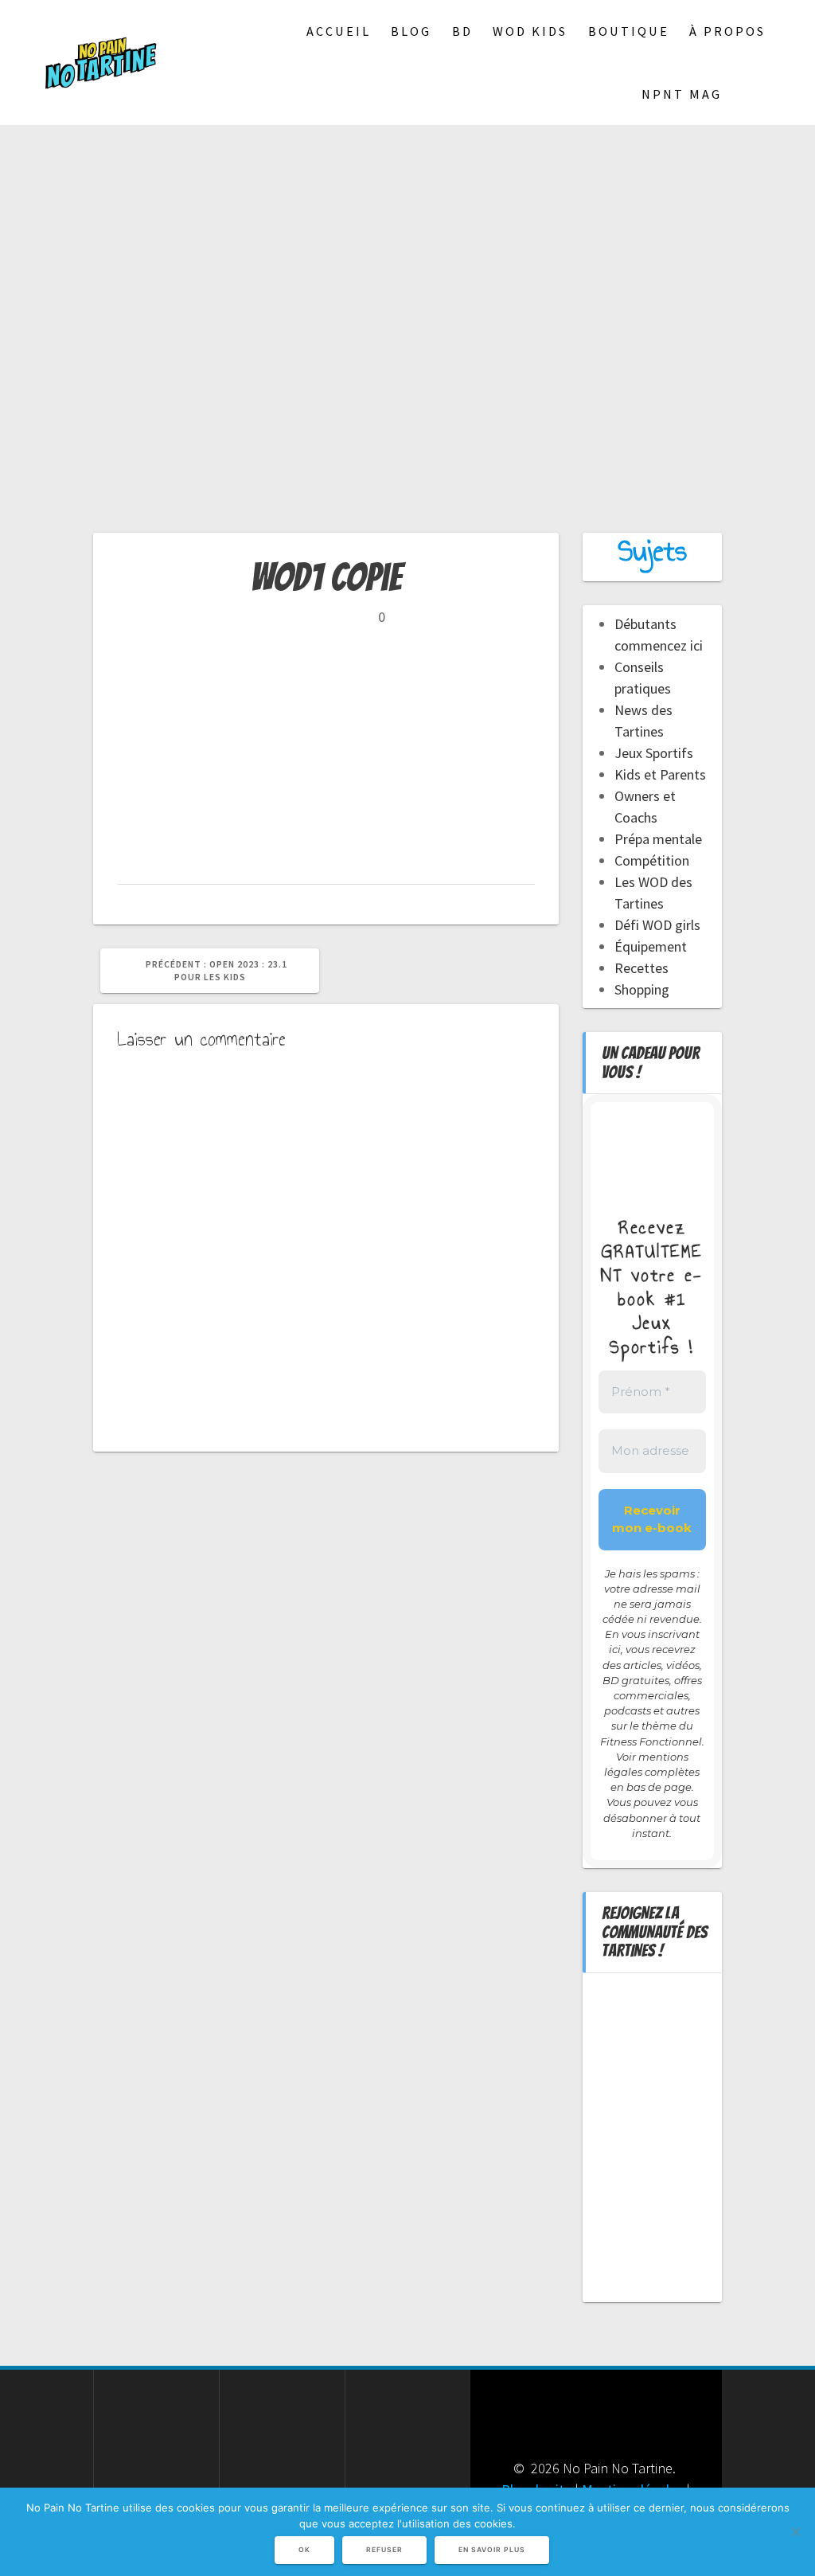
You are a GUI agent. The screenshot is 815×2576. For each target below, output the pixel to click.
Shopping (642, 989)
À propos (727, 31)
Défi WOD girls (657, 925)
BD (462, 31)
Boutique (629, 31)
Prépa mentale (658, 839)
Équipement (651, 946)
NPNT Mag (682, 94)
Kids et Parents (660, 774)
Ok (304, 2550)
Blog (411, 31)
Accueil (339, 31)
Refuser (384, 2550)
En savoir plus (492, 2550)
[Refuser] (795, 2531)
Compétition (652, 860)
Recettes (641, 968)
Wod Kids (530, 31)
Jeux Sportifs (654, 753)
